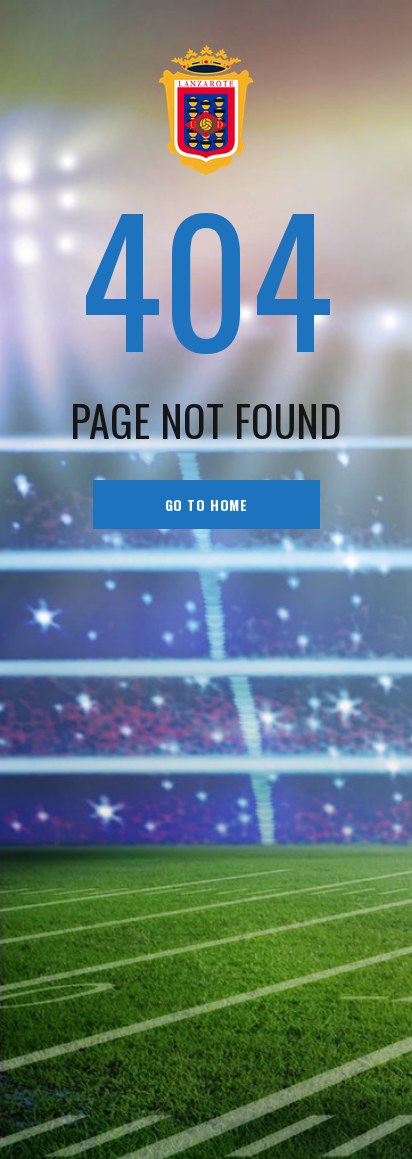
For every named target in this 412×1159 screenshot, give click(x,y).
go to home (206, 504)
